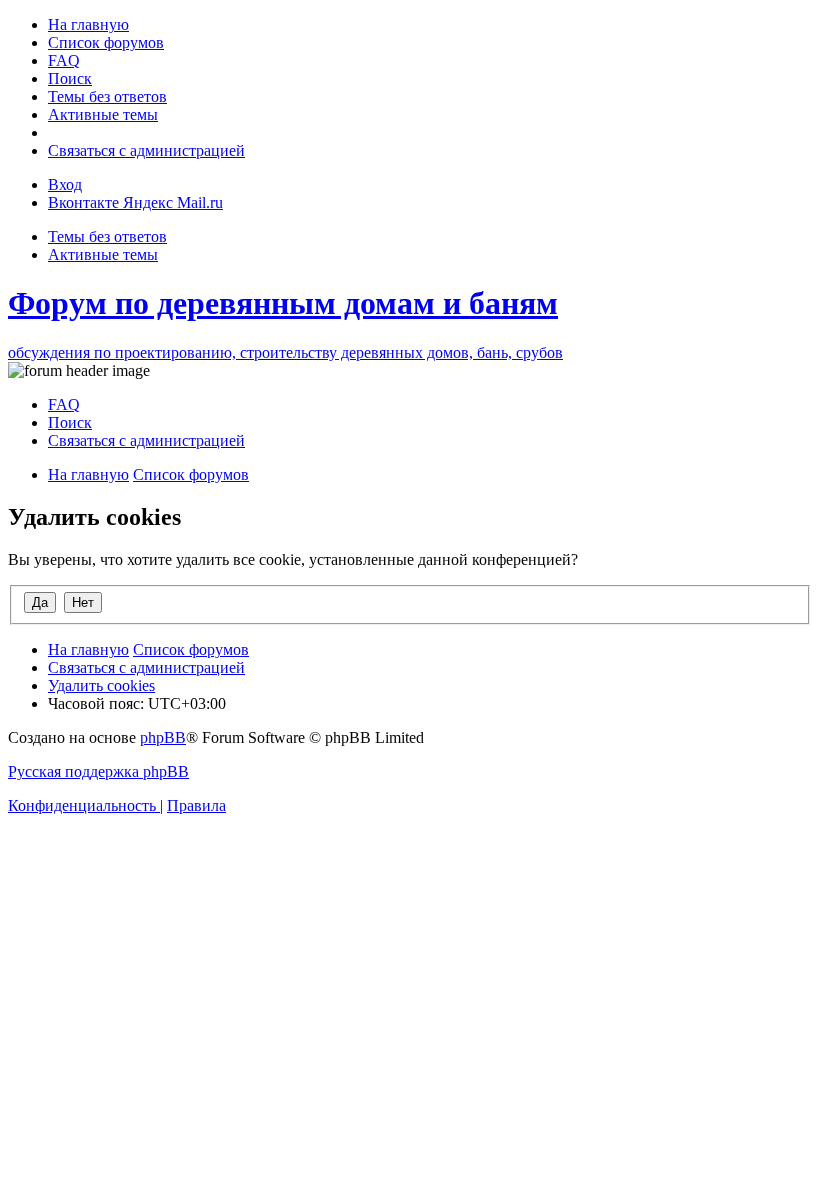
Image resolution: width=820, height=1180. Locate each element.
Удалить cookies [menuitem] (101, 685)
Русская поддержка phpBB (98, 771)
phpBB (163, 737)
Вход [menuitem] (65, 184)
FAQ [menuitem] (64, 404)
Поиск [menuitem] (70, 422)
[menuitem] (88, 24)
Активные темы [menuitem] (103, 254)
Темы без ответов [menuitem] (107, 236)
